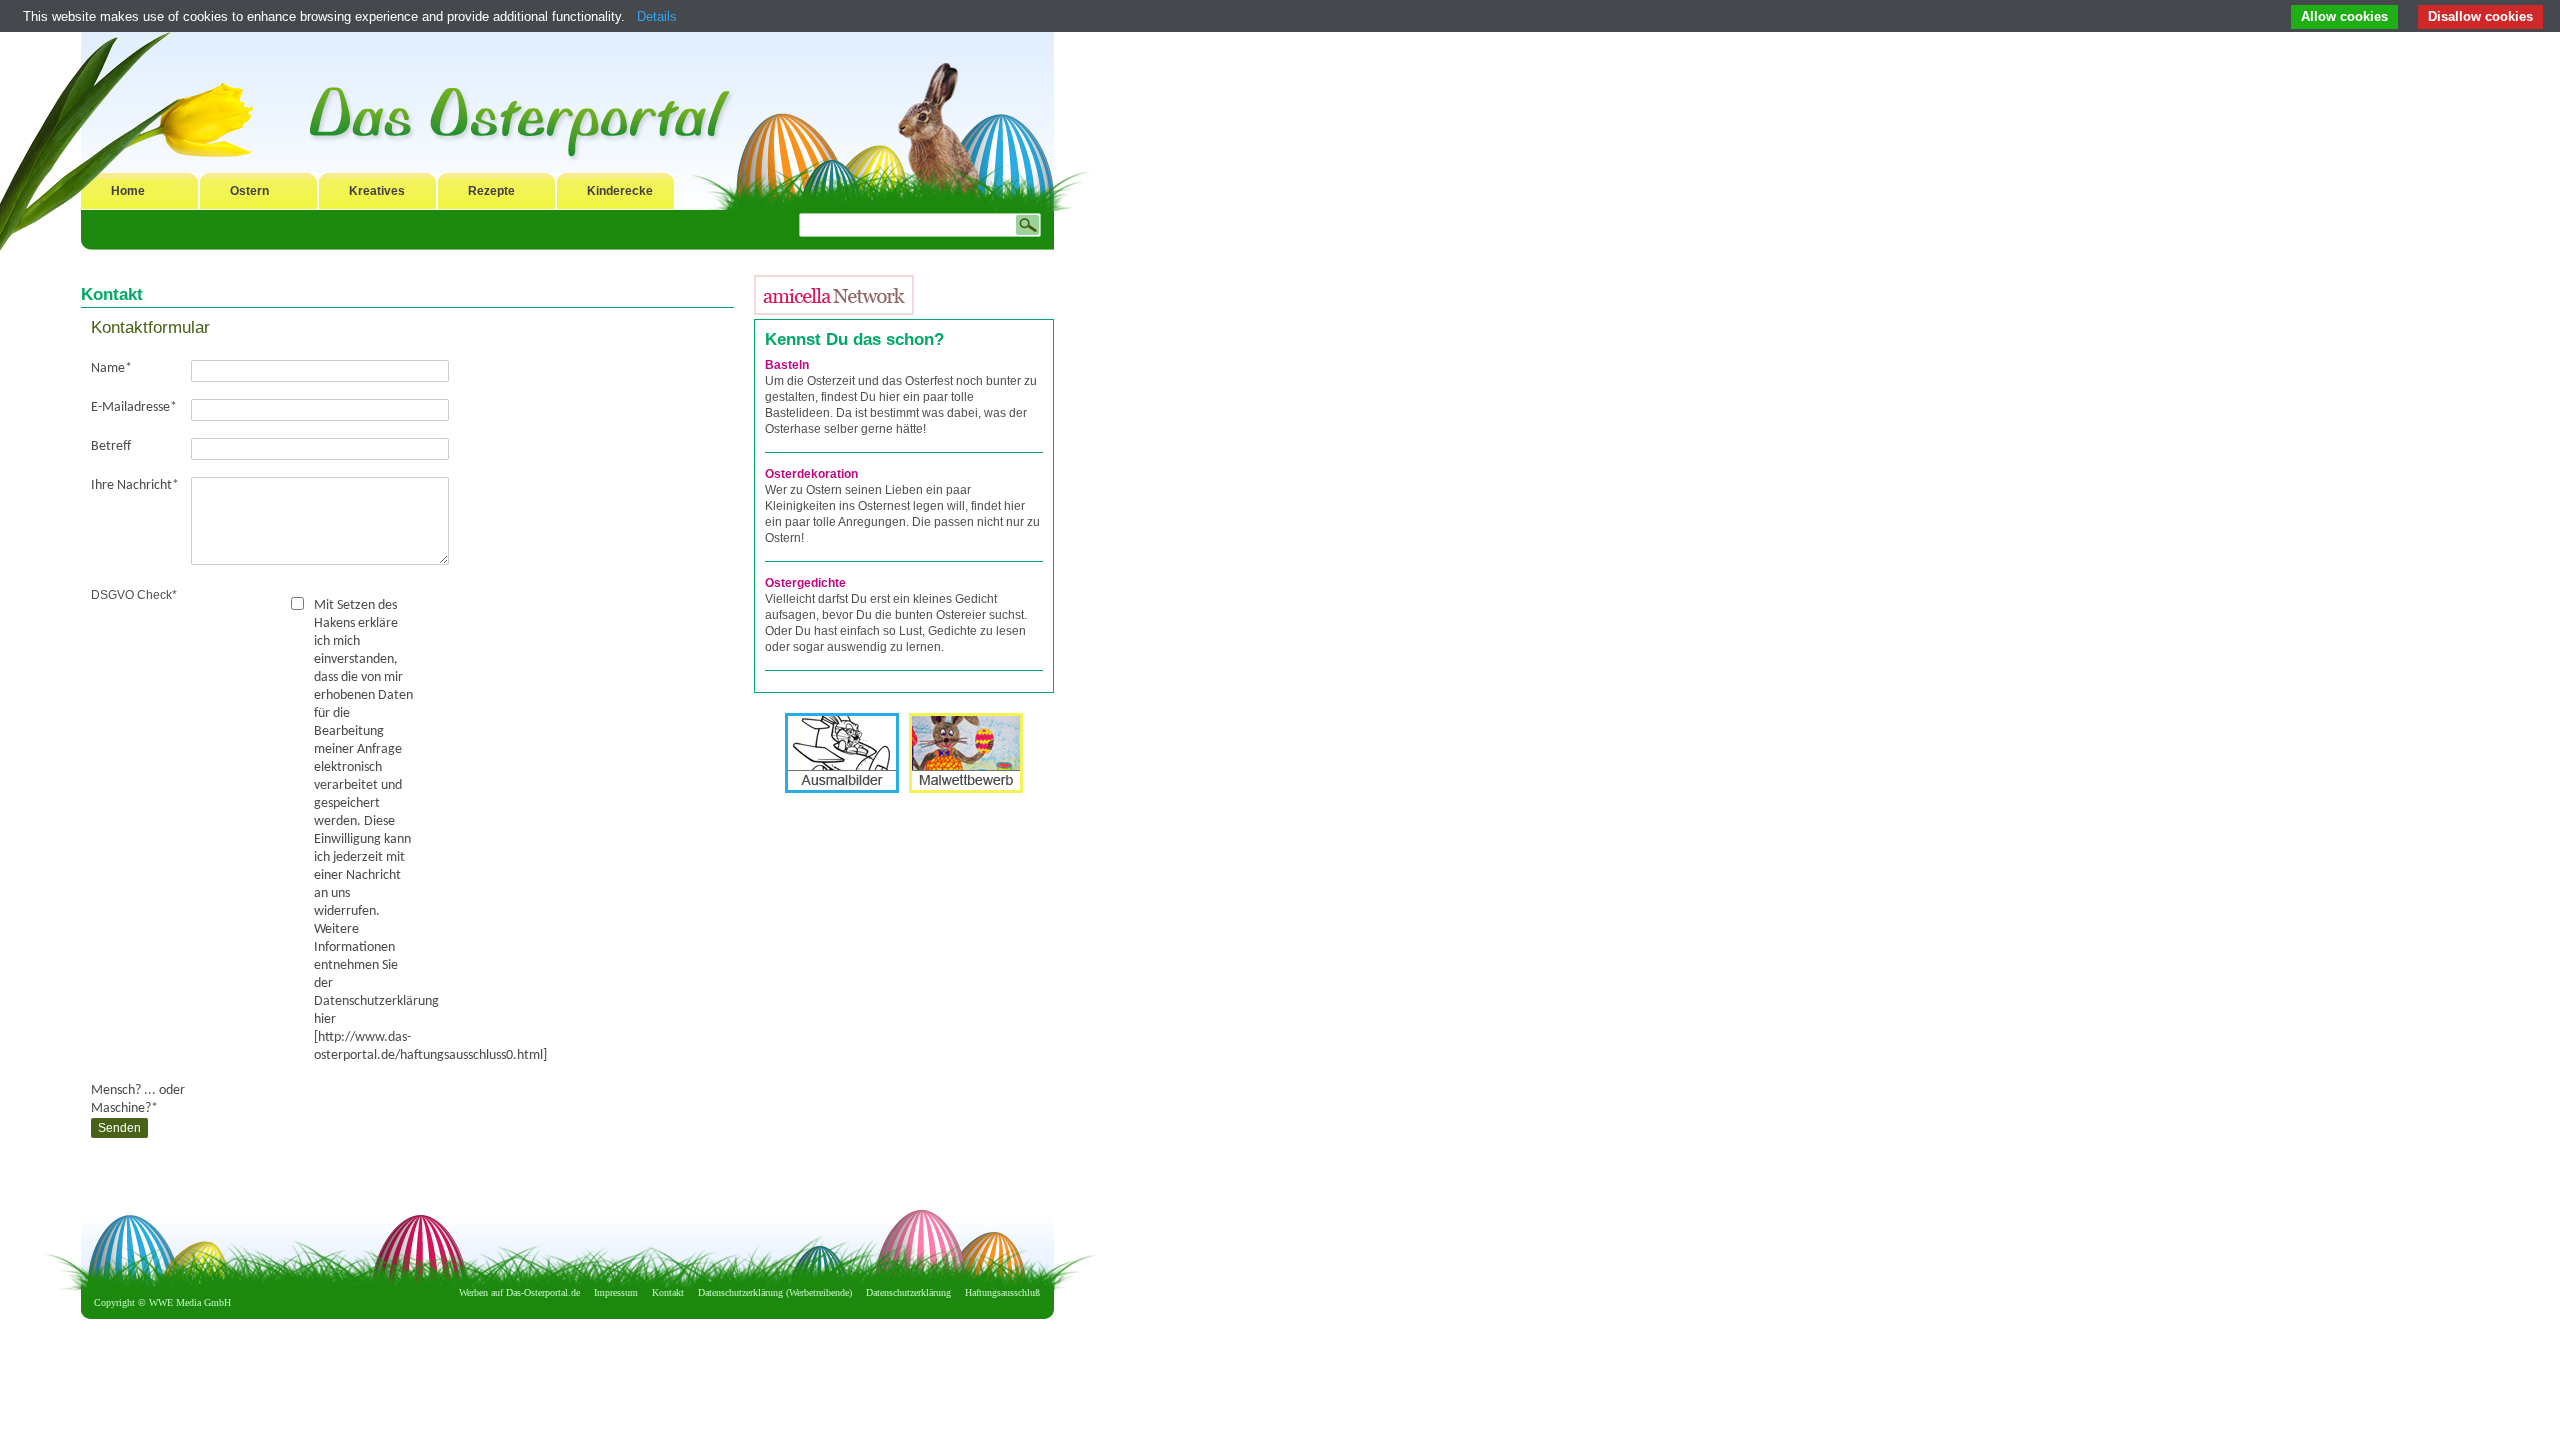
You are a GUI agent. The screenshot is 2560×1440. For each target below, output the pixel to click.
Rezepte (491, 191)
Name (111, 368)
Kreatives (377, 191)
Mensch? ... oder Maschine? (138, 1099)
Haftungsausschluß (1002, 1292)
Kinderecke (620, 191)
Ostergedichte (805, 583)
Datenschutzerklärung (908, 1292)
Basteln (787, 365)
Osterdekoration (811, 474)
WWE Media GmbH (190, 1302)
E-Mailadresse (134, 407)
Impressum (616, 1292)
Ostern (249, 191)
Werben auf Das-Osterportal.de (519, 1292)
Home (128, 191)
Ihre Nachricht (135, 485)
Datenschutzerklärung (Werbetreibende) (775, 1292)
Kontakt (668, 1292)
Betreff (111, 446)
